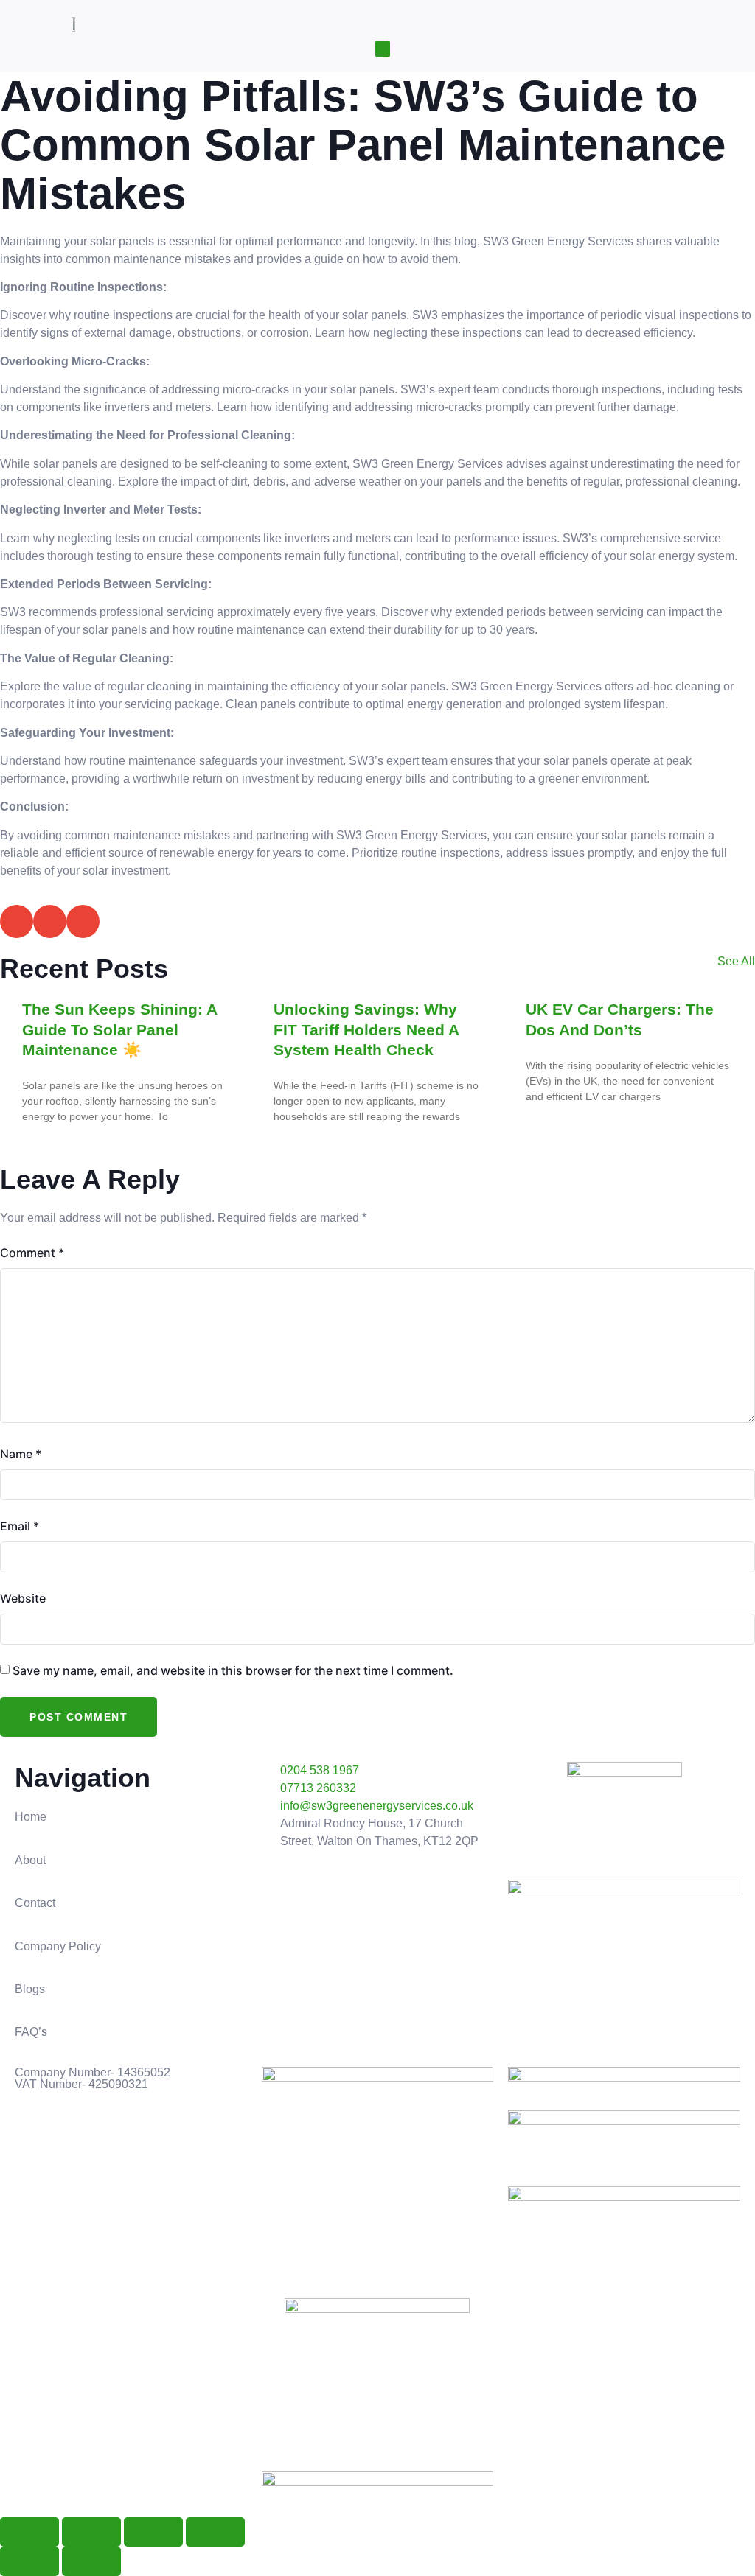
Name (21, 1454)
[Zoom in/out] (29, 2532)
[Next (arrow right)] (91, 2561)
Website (23, 1598)
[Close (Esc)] (215, 2532)
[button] (383, 49)
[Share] (153, 2532)
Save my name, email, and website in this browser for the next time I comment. (233, 1670)
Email (20, 1526)
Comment (32, 1253)
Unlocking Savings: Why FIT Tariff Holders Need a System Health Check (366, 1029)
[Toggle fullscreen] (91, 2532)
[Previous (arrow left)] (29, 2561)
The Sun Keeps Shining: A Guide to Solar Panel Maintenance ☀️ (119, 1029)
